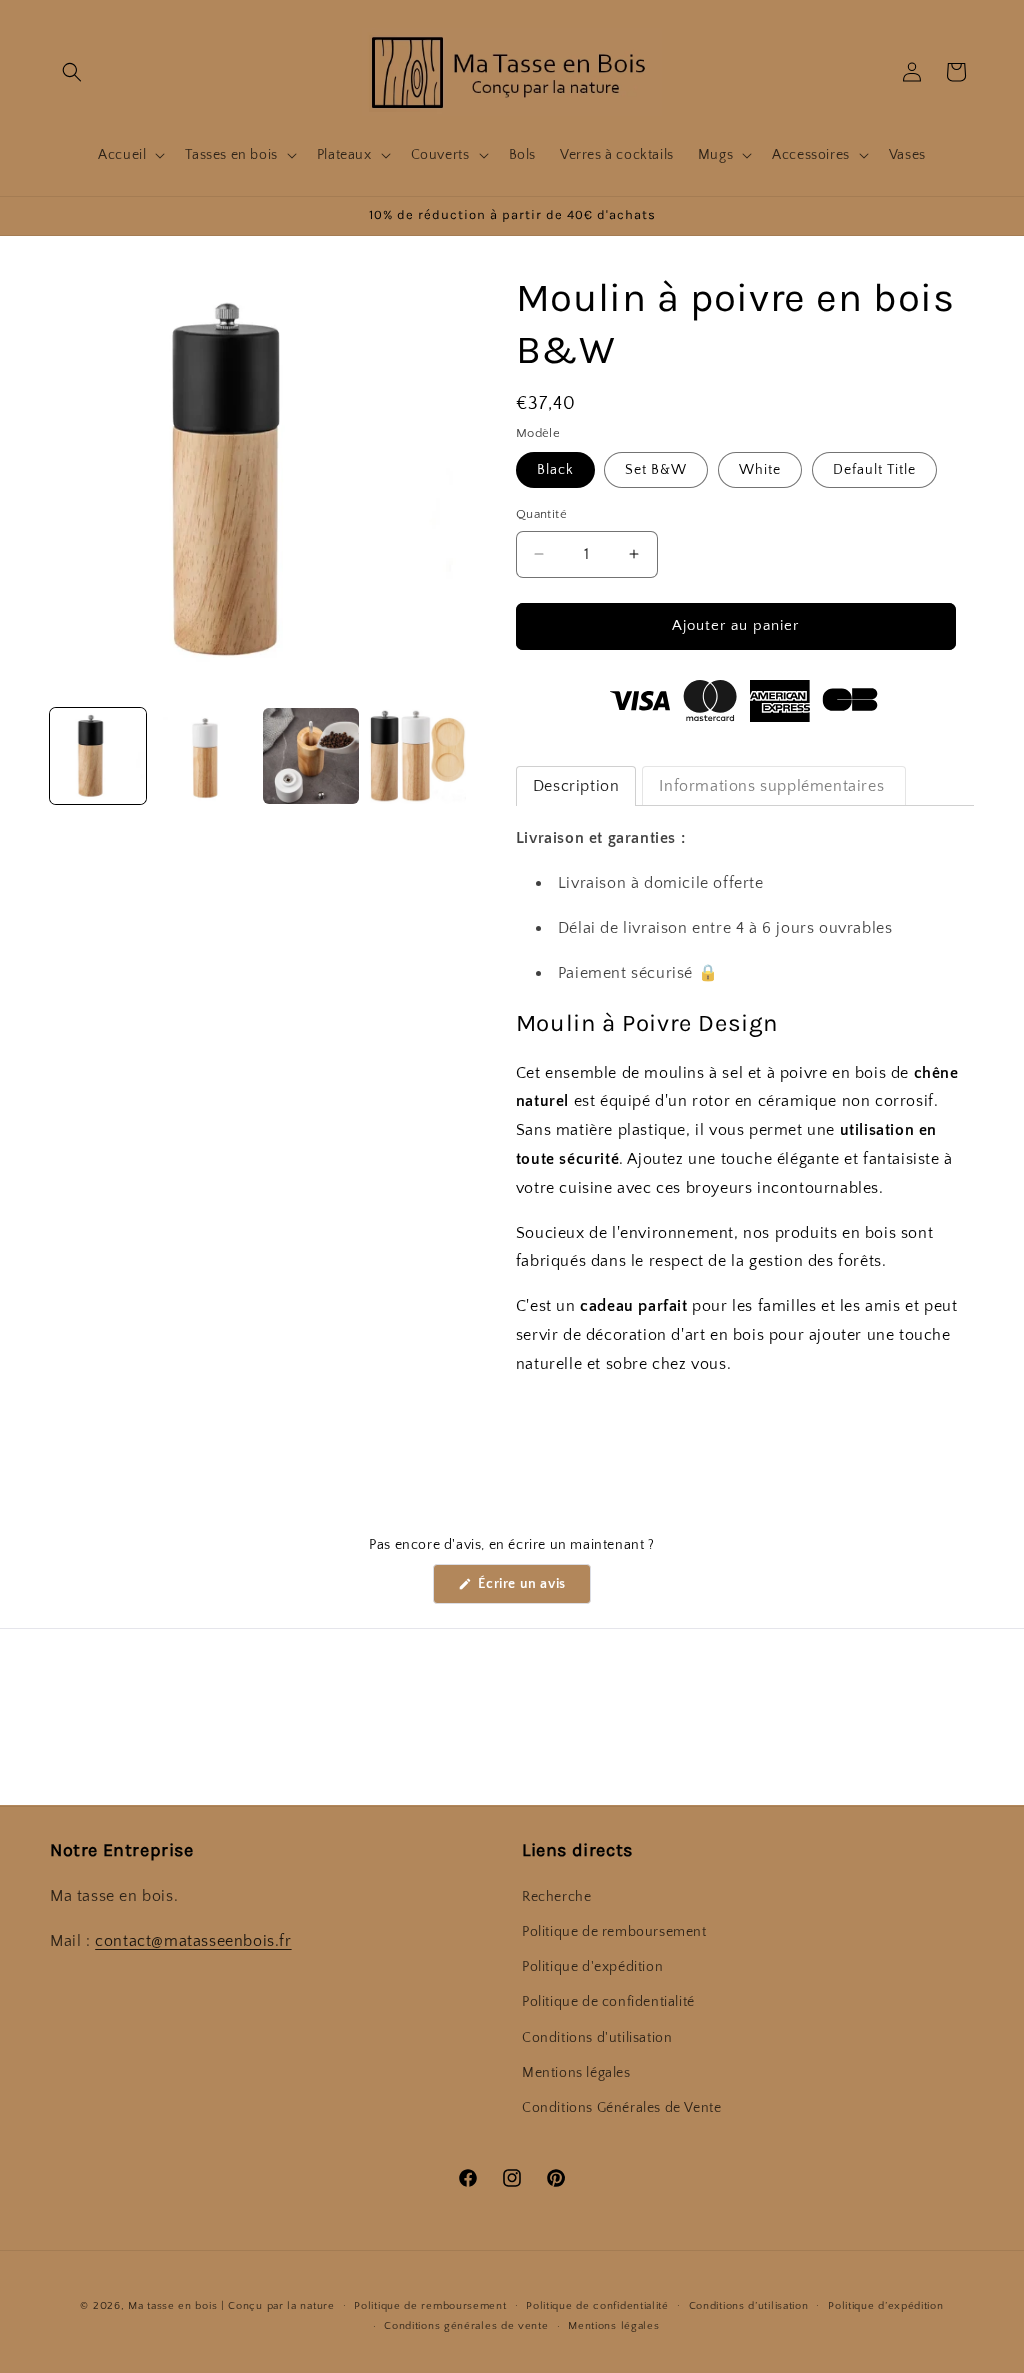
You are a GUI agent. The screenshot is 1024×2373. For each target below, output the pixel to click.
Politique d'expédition (592, 1967)
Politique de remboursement (614, 1932)
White (760, 470)
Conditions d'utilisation (597, 2038)
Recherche (556, 1897)
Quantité (541, 514)
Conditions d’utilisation (749, 2306)
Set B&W (656, 470)
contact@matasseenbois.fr (193, 1941)
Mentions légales (576, 2073)
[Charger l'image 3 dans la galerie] (311, 756)
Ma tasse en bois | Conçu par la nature (231, 2306)
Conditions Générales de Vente (621, 2108)
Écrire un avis (533, 1589)
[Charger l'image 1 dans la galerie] (98, 756)
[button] (72, 72)
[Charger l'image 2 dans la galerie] (204, 756)
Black (555, 470)
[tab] (576, 786)
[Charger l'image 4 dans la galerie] (417, 756)
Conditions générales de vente (466, 2326)
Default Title (874, 470)
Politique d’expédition (885, 2306)
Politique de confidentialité (608, 2002)
